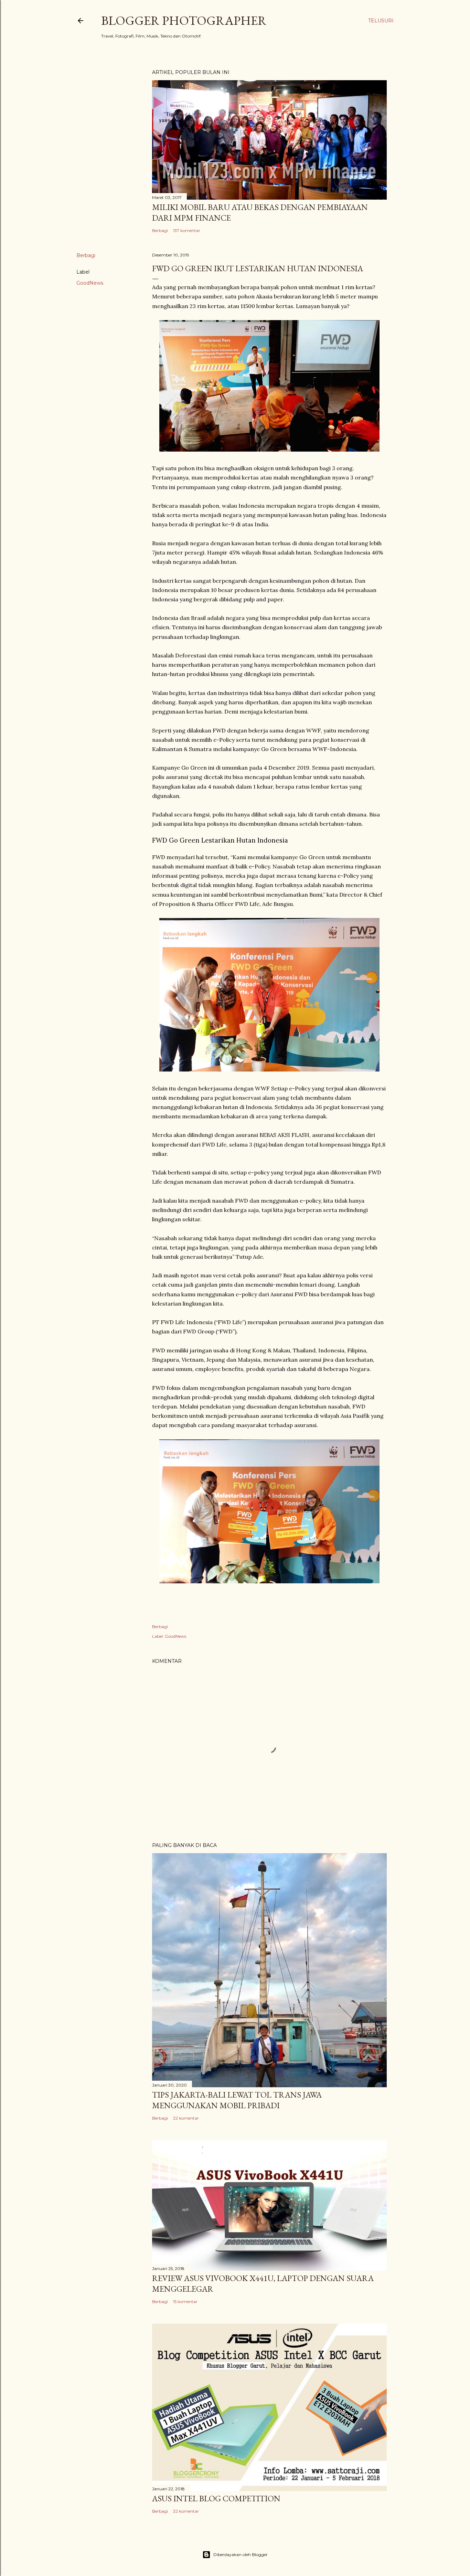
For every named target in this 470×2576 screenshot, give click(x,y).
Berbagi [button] (160, 230)
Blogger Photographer (184, 20)
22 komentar (186, 2118)
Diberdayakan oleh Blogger (241, 2554)
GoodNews (90, 283)
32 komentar (186, 2511)
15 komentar (185, 2301)
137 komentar (187, 230)
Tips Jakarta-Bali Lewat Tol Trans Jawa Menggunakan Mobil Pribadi (237, 2100)
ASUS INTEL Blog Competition (216, 2498)
